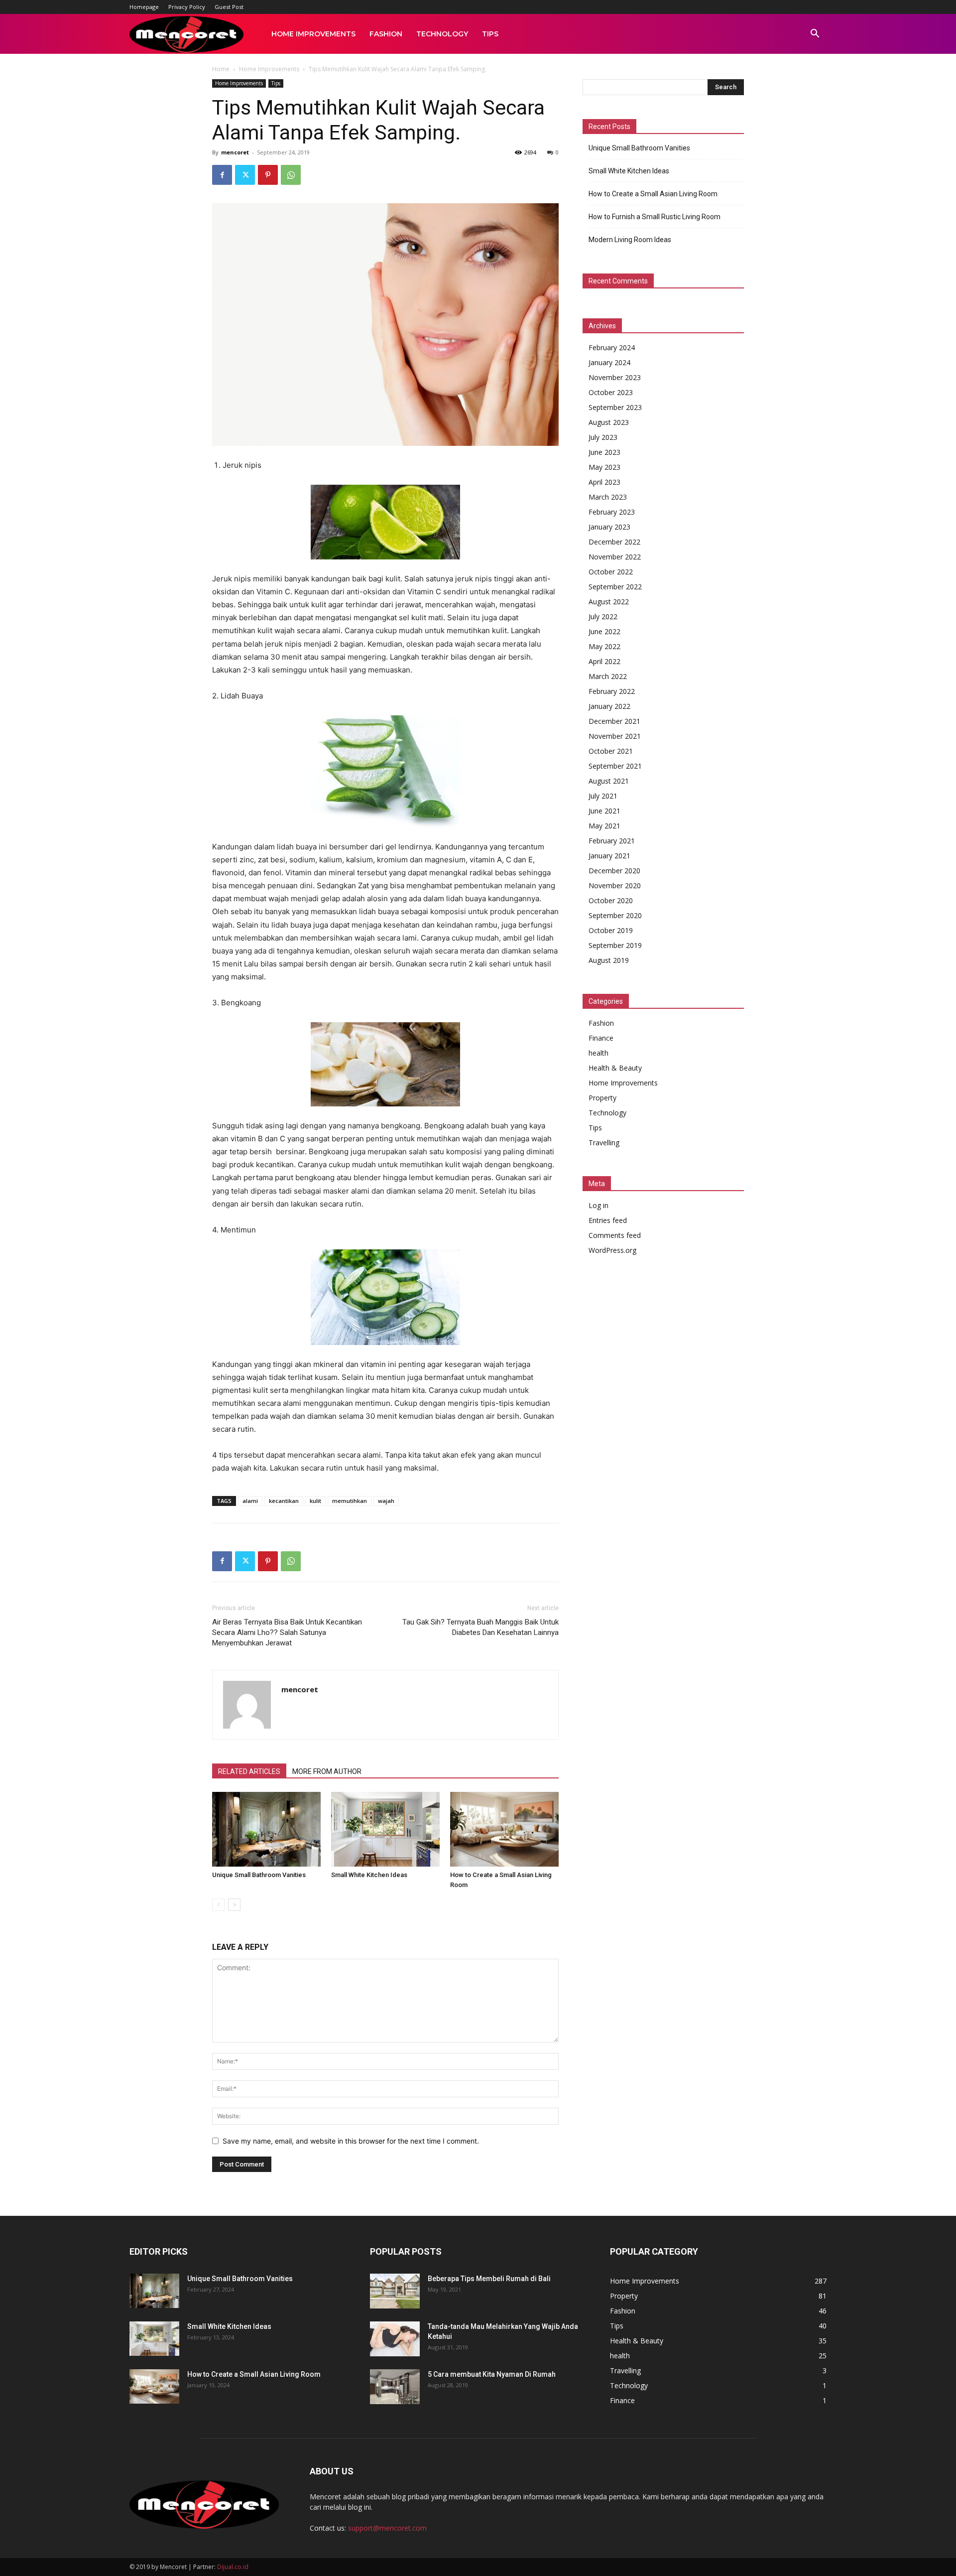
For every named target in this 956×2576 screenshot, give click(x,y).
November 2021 (615, 736)
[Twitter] (245, 175)
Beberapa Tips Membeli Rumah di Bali (489, 2279)
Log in (598, 1205)
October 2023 (611, 392)
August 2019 (609, 960)
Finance (601, 1038)
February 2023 (612, 512)
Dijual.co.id (233, 2567)
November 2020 (615, 885)
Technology (442, 34)
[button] (815, 35)
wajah (386, 1501)
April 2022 (604, 661)
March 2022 (608, 676)
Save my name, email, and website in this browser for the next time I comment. (351, 2141)
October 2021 (611, 751)
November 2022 (615, 557)
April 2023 (604, 482)
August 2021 (609, 781)
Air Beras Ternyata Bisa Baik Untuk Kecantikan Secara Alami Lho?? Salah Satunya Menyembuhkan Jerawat (287, 1632)
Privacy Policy (187, 7)
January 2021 (609, 856)
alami (250, 1501)
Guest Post (229, 7)
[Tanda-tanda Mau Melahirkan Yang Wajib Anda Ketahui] (395, 2339)
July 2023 (603, 437)
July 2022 (603, 616)
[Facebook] (222, 175)
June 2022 (604, 631)
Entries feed (608, 1220)
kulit (315, 1501)
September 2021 (615, 766)
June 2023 (604, 452)
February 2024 (612, 347)
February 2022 (612, 691)
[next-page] (234, 1905)
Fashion (386, 34)
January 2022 (609, 706)
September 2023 (615, 407)
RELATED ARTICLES (249, 1771)
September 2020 (615, 915)
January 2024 (609, 362)
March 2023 (608, 497)
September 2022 (615, 587)
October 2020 (611, 900)
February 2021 (612, 841)
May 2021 (604, 826)
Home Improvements (313, 34)
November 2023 (615, 377)
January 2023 (609, 527)
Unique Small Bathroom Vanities (259, 1875)
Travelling (604, 1143)
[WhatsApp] (291, 175)
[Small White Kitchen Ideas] (385, 1829)
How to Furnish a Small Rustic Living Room (655, 217)
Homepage (144, 7)
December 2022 (614, 542)
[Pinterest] (268, 175)
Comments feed (615, 1235)
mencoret (235, 152)
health (598, 1053)
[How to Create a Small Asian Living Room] (504, 1829)
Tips (490, 34)
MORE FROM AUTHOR (327, 1771)
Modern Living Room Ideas (630, 240)
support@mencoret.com (387, 2528)
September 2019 (615, 945)
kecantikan (284, 1501)
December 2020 (614, 871)
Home (221, 69)
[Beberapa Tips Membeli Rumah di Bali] (395, 2291)
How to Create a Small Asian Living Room (653, 194)
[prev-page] (218, 1905)
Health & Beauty (615, 1068)
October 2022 (611, 572)
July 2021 (603, 796)
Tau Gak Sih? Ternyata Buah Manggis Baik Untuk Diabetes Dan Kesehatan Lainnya (480, 1627)
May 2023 (604, 467)
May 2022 (604, 646)
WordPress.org (612, 1250)
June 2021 (604, 811)
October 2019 (611, 930)
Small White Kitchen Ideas (369, 1875)
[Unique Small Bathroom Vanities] (266, 1829)
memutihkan (350, 1501)
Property (602, 1098)
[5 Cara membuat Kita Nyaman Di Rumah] (395, 2387)
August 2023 (609, 422)
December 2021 (614, 721)
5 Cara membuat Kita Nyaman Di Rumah (492, 2374)
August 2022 (609, 602)
